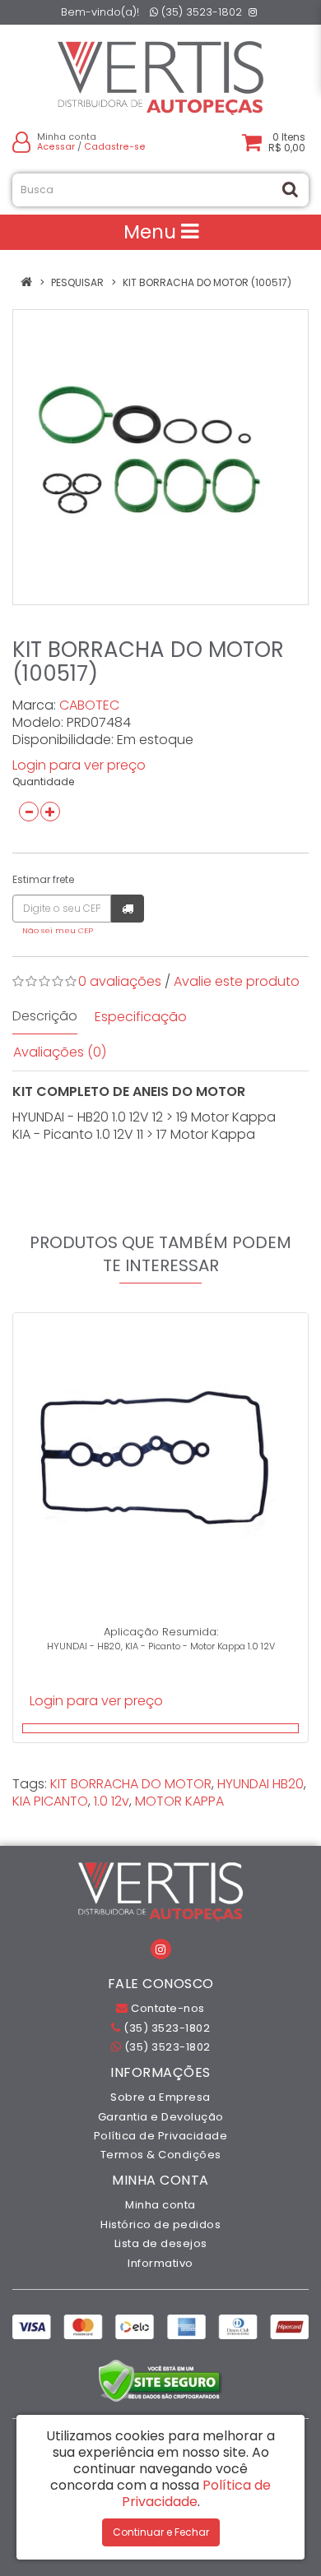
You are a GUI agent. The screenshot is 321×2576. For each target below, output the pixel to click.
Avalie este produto (237, 981)
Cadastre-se (115, 147)
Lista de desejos (161, 2243)
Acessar (56, 147)
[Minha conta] (21, 142)
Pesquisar (77, 282)
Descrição (45, 1016)
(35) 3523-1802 (200, 12)
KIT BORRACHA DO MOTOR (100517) (207, 282)
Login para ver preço (79, 765)
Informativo (160, 2263)
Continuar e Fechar (161, 2532)
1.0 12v (112, 1801)
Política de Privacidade (161, 2136)
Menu (152, 232)
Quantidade (43, 782)
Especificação (141, 1017)
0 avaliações (120, 981)
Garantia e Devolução (161, 2117)
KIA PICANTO (50, 1801)
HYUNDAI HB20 (261, 1784)
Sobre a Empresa (160, 2097)
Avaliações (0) (60, 1052)
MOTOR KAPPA (179, 1801)
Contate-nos (167, 2008)
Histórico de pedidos (160, 2225)
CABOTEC (89, 705)
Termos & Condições (161, 2155)
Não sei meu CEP (58, 930)
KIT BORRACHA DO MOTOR (131, 1784)
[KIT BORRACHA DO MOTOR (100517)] (160, 457)
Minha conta (160, 2205)
